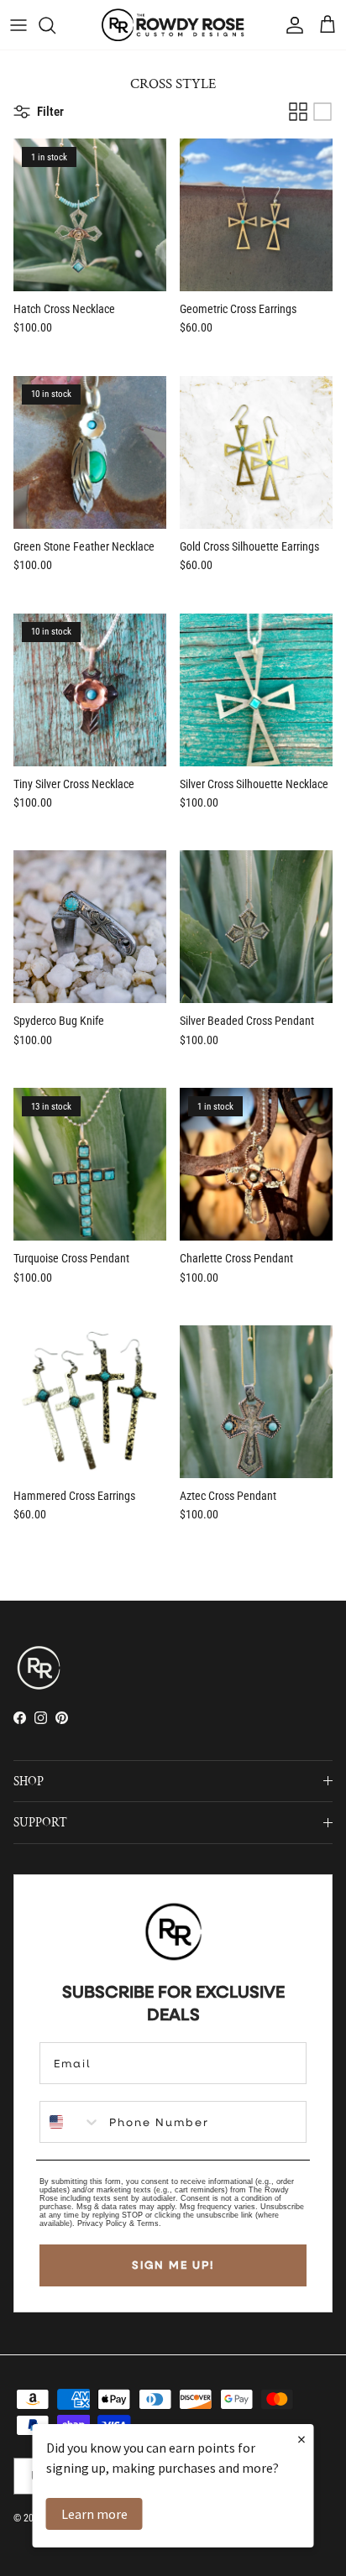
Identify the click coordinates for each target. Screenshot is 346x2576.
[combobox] (71, 2122)
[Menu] (18, 25)
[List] (322, 112)
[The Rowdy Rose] (173, 25)
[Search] (55, 25)
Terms (148, 2223)
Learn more (94, 2514)
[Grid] (298, 112)
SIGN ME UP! (173, 2265)
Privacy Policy (102, 2223)
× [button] (301, 2439)
